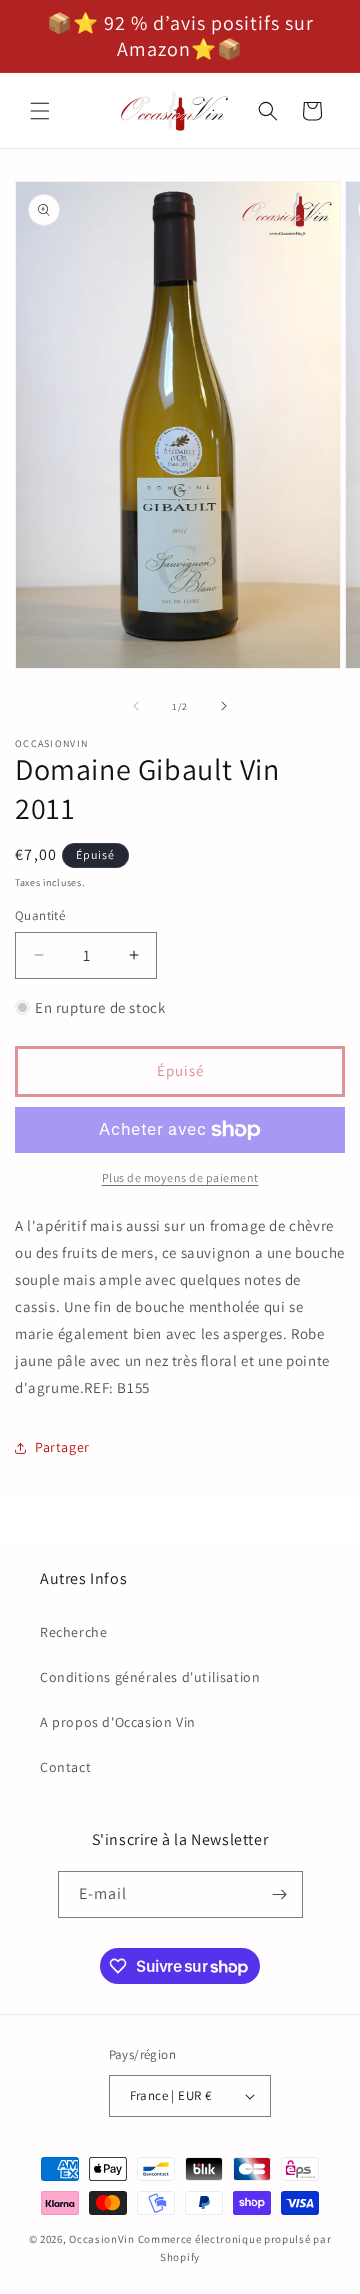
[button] (40, 111)
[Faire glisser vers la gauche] (136, 706)
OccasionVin (102, 2239)
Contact (65, 1767)
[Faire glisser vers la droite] (224, 706)
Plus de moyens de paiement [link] (180, 1177)
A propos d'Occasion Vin (118, 1722)
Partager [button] (62, 1447)
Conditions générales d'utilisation (150, 1677)
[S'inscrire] (280, 1894)
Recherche (73, 1632)
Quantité (40, 915)
